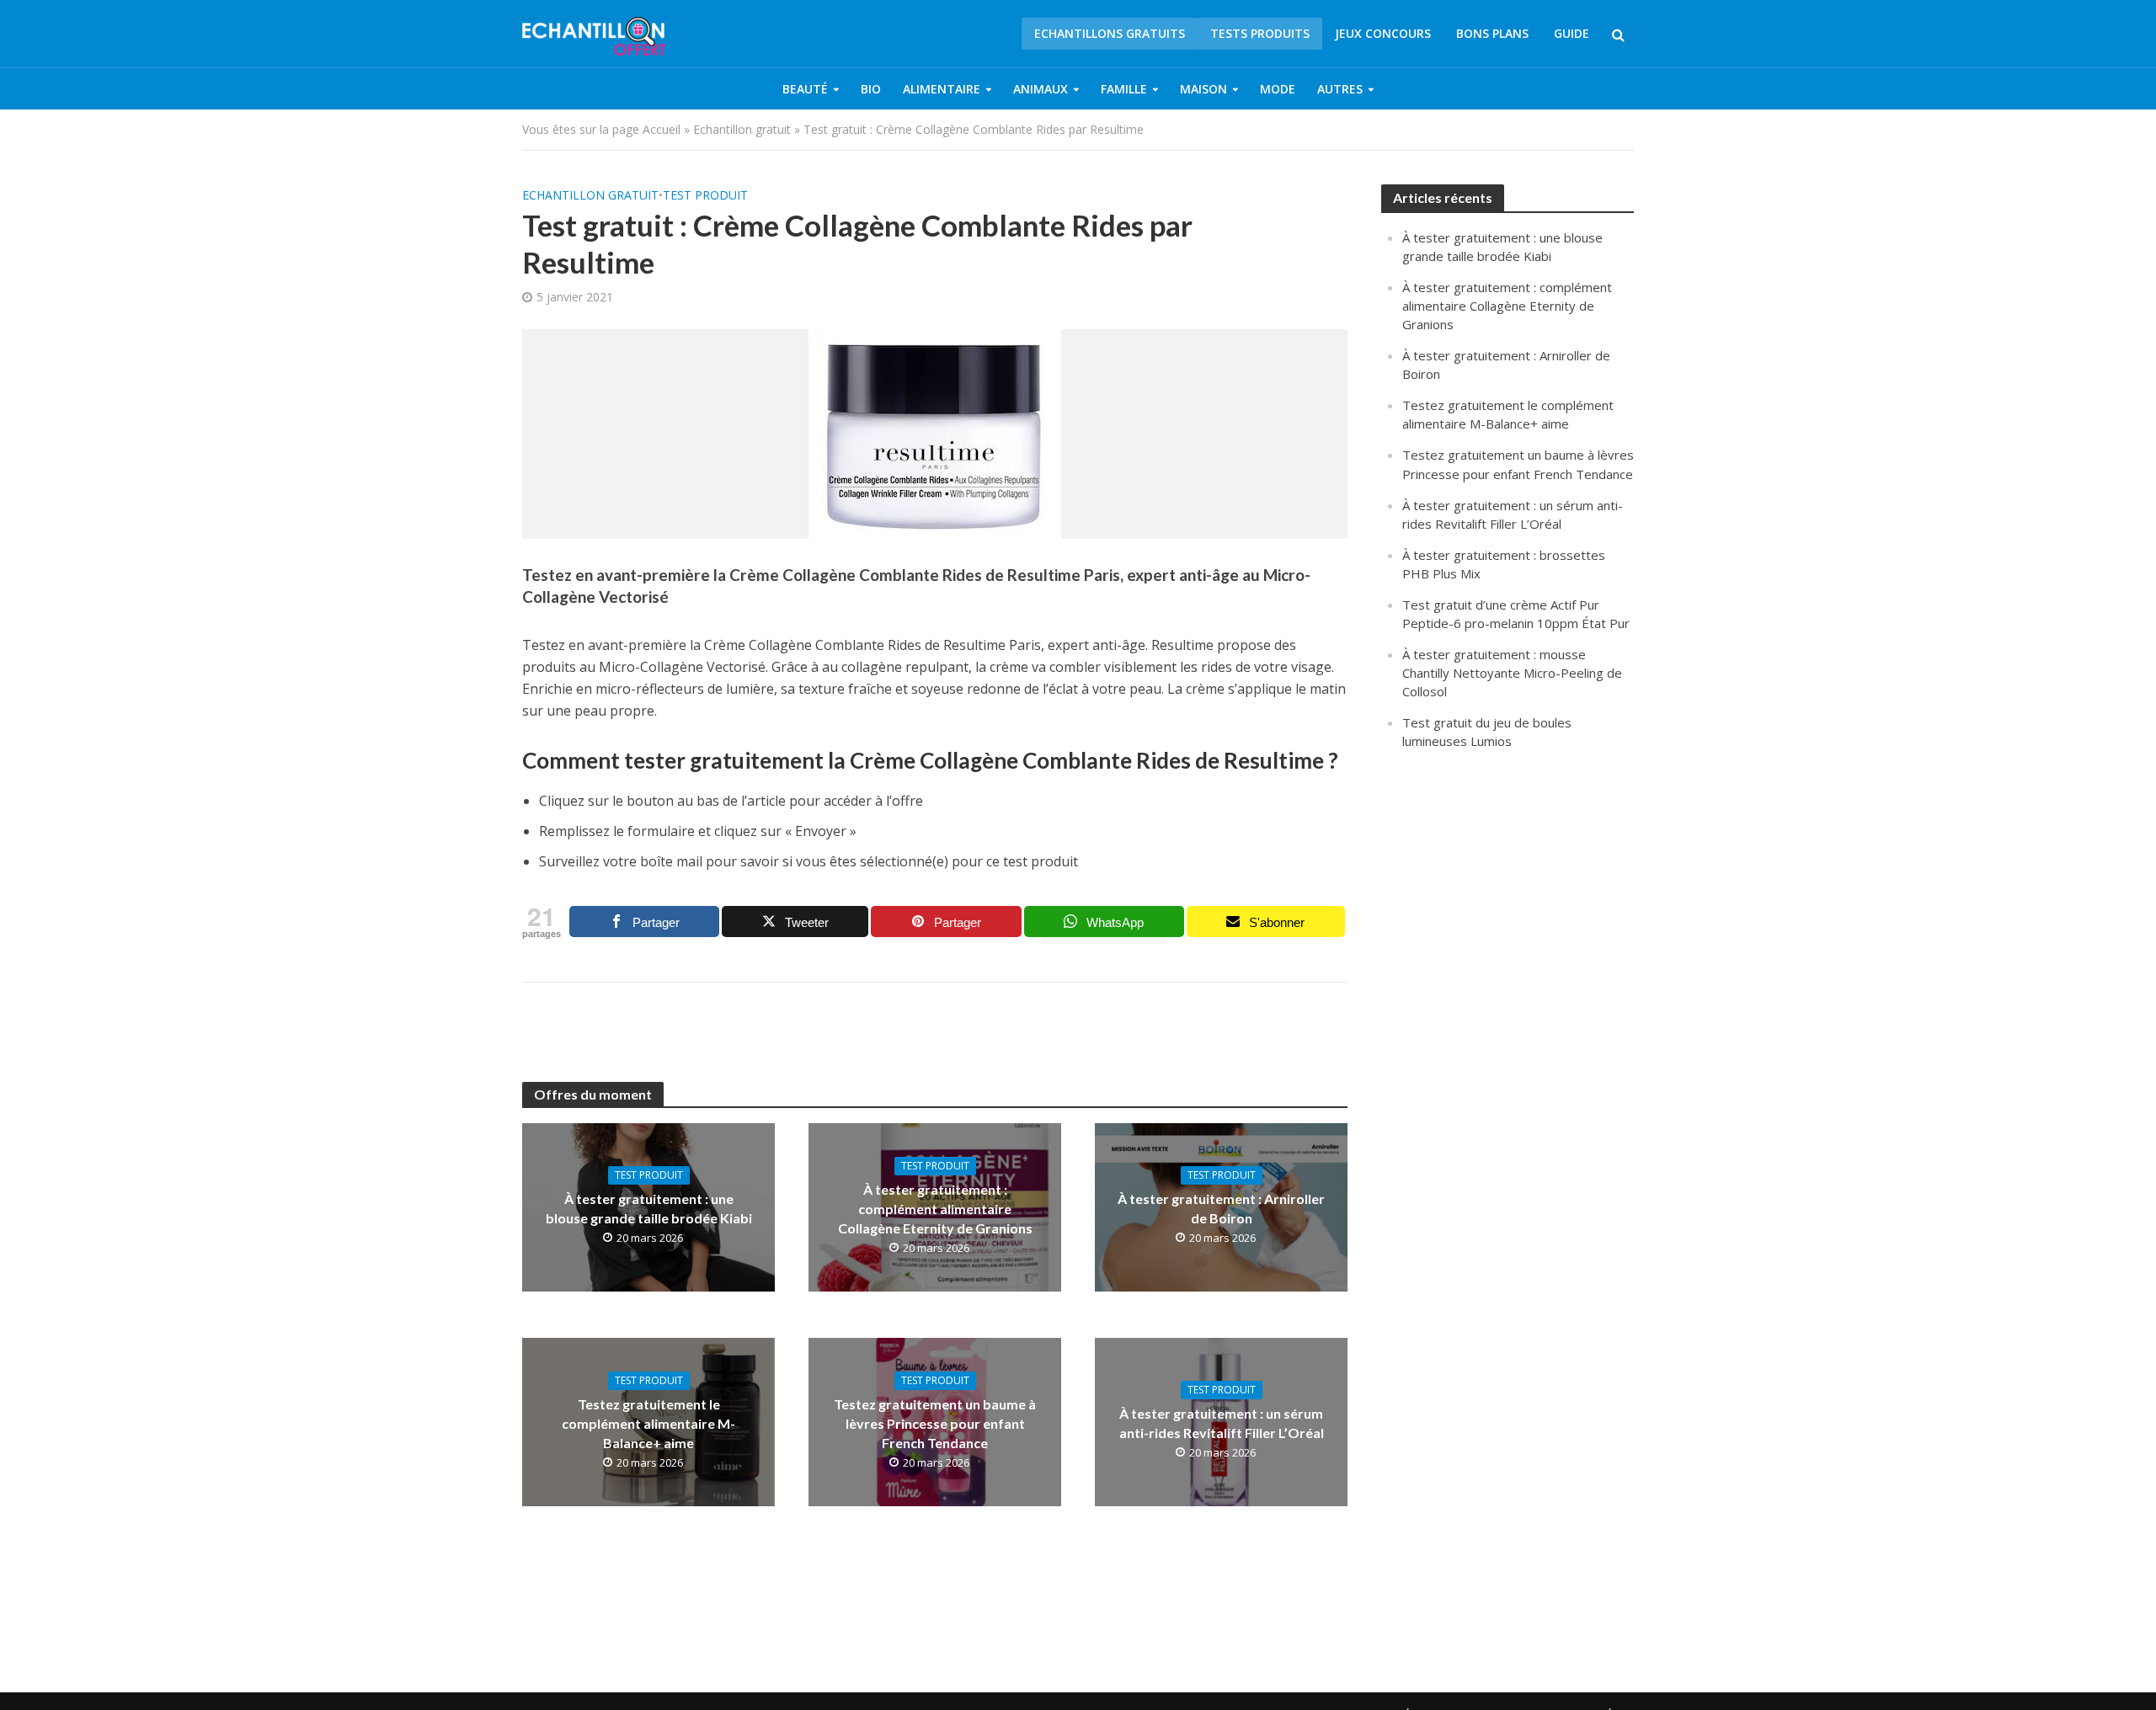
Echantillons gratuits (1110, 33)
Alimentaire (942, 89)
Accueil (662, 129)
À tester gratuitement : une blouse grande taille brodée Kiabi (649, 1208)
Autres (1340, 89)
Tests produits (1260, 33)
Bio (871, 89)
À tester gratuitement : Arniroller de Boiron (1221, 1208)
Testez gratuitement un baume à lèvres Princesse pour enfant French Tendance (935, 1423)
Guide (1572, 33)
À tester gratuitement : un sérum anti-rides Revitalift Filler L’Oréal (1222, 1423)
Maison (1203, 89)
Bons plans (1492, 33)
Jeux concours (1383, 33)
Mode (1278, 89)
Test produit (705, 195)
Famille (1124, 89)
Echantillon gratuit (742, 129)
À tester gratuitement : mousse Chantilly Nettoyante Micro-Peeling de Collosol (1512, 673)
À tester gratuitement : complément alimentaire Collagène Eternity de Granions (935, 1209)
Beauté (805, 89)
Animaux (1041, 89)
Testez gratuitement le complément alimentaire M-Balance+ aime (648, 1423)
